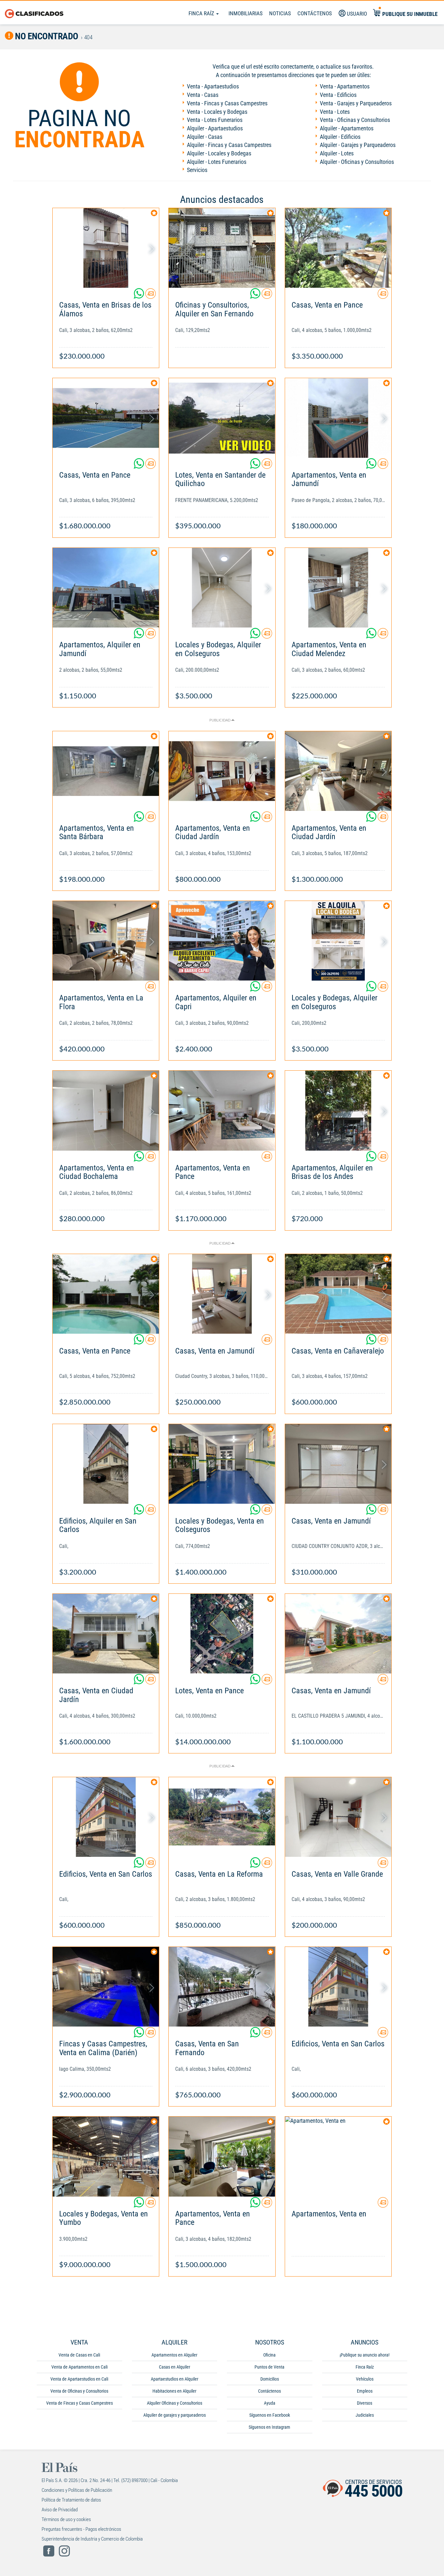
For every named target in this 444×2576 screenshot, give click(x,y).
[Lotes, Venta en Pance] (222, 1634)
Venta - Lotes (335, 112)
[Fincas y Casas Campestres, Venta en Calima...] (106, 1987)
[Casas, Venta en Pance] (338, 248)
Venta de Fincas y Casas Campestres (79, 2403)
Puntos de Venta (269, 2367)
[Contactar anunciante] (150, 296)
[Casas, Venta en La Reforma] (222, 1817)
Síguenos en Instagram (269, 2427)
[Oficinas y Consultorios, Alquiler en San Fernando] (222, 248)
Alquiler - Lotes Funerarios (217, 162)
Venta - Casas (203, 95)
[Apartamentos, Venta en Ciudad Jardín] (222, 771)
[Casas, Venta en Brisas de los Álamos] (106, 248)
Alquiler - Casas (205, 137)
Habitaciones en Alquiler (174, 2391)
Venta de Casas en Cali (79, 2355)
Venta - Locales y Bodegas (217, 112)
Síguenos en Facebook (270, 2415)
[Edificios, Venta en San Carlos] (106, 1817)
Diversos (365, 2403)
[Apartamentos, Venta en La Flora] (106, 941)
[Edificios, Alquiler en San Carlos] (106, 1464)
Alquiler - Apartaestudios (215, 128)
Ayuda (270, 2403)
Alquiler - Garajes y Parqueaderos (358, 145)
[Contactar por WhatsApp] (139, 296)
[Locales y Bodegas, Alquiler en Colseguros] (222, 588)
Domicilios (270, 2379)
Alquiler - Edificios (340, 137)
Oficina (269, 2355)
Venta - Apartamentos (345, 86)
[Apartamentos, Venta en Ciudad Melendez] (338, 588)
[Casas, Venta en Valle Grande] (338, 1817)
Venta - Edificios (338, 95)
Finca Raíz (202, 13)
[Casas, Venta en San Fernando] (222, 1987)
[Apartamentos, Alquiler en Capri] (222, 941)
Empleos (365, 2391)
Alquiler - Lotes (337, 153)
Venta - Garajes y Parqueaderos (356, 103)
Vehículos (365, 2379)
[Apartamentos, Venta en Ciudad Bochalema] (106, 1110)
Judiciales (365, 2415)
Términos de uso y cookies (66, 2519)
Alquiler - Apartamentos (347, 128)
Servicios (197, 170)
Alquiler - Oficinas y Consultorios (357, 162)
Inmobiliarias (246, 13)
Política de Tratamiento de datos (71, 2500)
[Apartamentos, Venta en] (338, 2156)
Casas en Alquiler (175, 2367)
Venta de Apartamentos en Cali (79, 2367)
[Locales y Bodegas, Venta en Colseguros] (222, 1464)
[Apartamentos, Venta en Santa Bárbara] (106, 771)
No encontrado (46, 36)
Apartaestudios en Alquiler (175, 2379)
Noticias (280, 13)
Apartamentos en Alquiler (174, 2355)
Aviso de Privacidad (60, 2510)
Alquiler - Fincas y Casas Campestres (229, 145)
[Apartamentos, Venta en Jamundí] (338, 418)
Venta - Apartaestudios (213, 86)
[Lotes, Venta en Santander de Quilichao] (222, 418)
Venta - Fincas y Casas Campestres (227, 103)
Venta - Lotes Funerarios (215, 120)
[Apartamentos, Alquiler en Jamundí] (106, 588)
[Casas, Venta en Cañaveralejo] (338, 1294)
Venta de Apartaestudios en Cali (79, 2379)
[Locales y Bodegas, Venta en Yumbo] (106, 2156)
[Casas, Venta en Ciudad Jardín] (106, 1634)
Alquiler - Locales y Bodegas (219, 153)
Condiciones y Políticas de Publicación (77, 2490)
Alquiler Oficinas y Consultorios (175, 2403)
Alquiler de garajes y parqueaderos (175, 2415)
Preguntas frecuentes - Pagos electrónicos (81, 2529)
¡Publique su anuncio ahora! (365, 2355)
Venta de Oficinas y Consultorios (79, 2391)
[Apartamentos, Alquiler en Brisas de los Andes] (338, 1110)
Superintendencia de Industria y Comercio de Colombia (92, 2539)
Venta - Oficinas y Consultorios (355, 120)
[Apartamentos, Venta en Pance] (222, 1110)
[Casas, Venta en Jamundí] (222, 1294)
